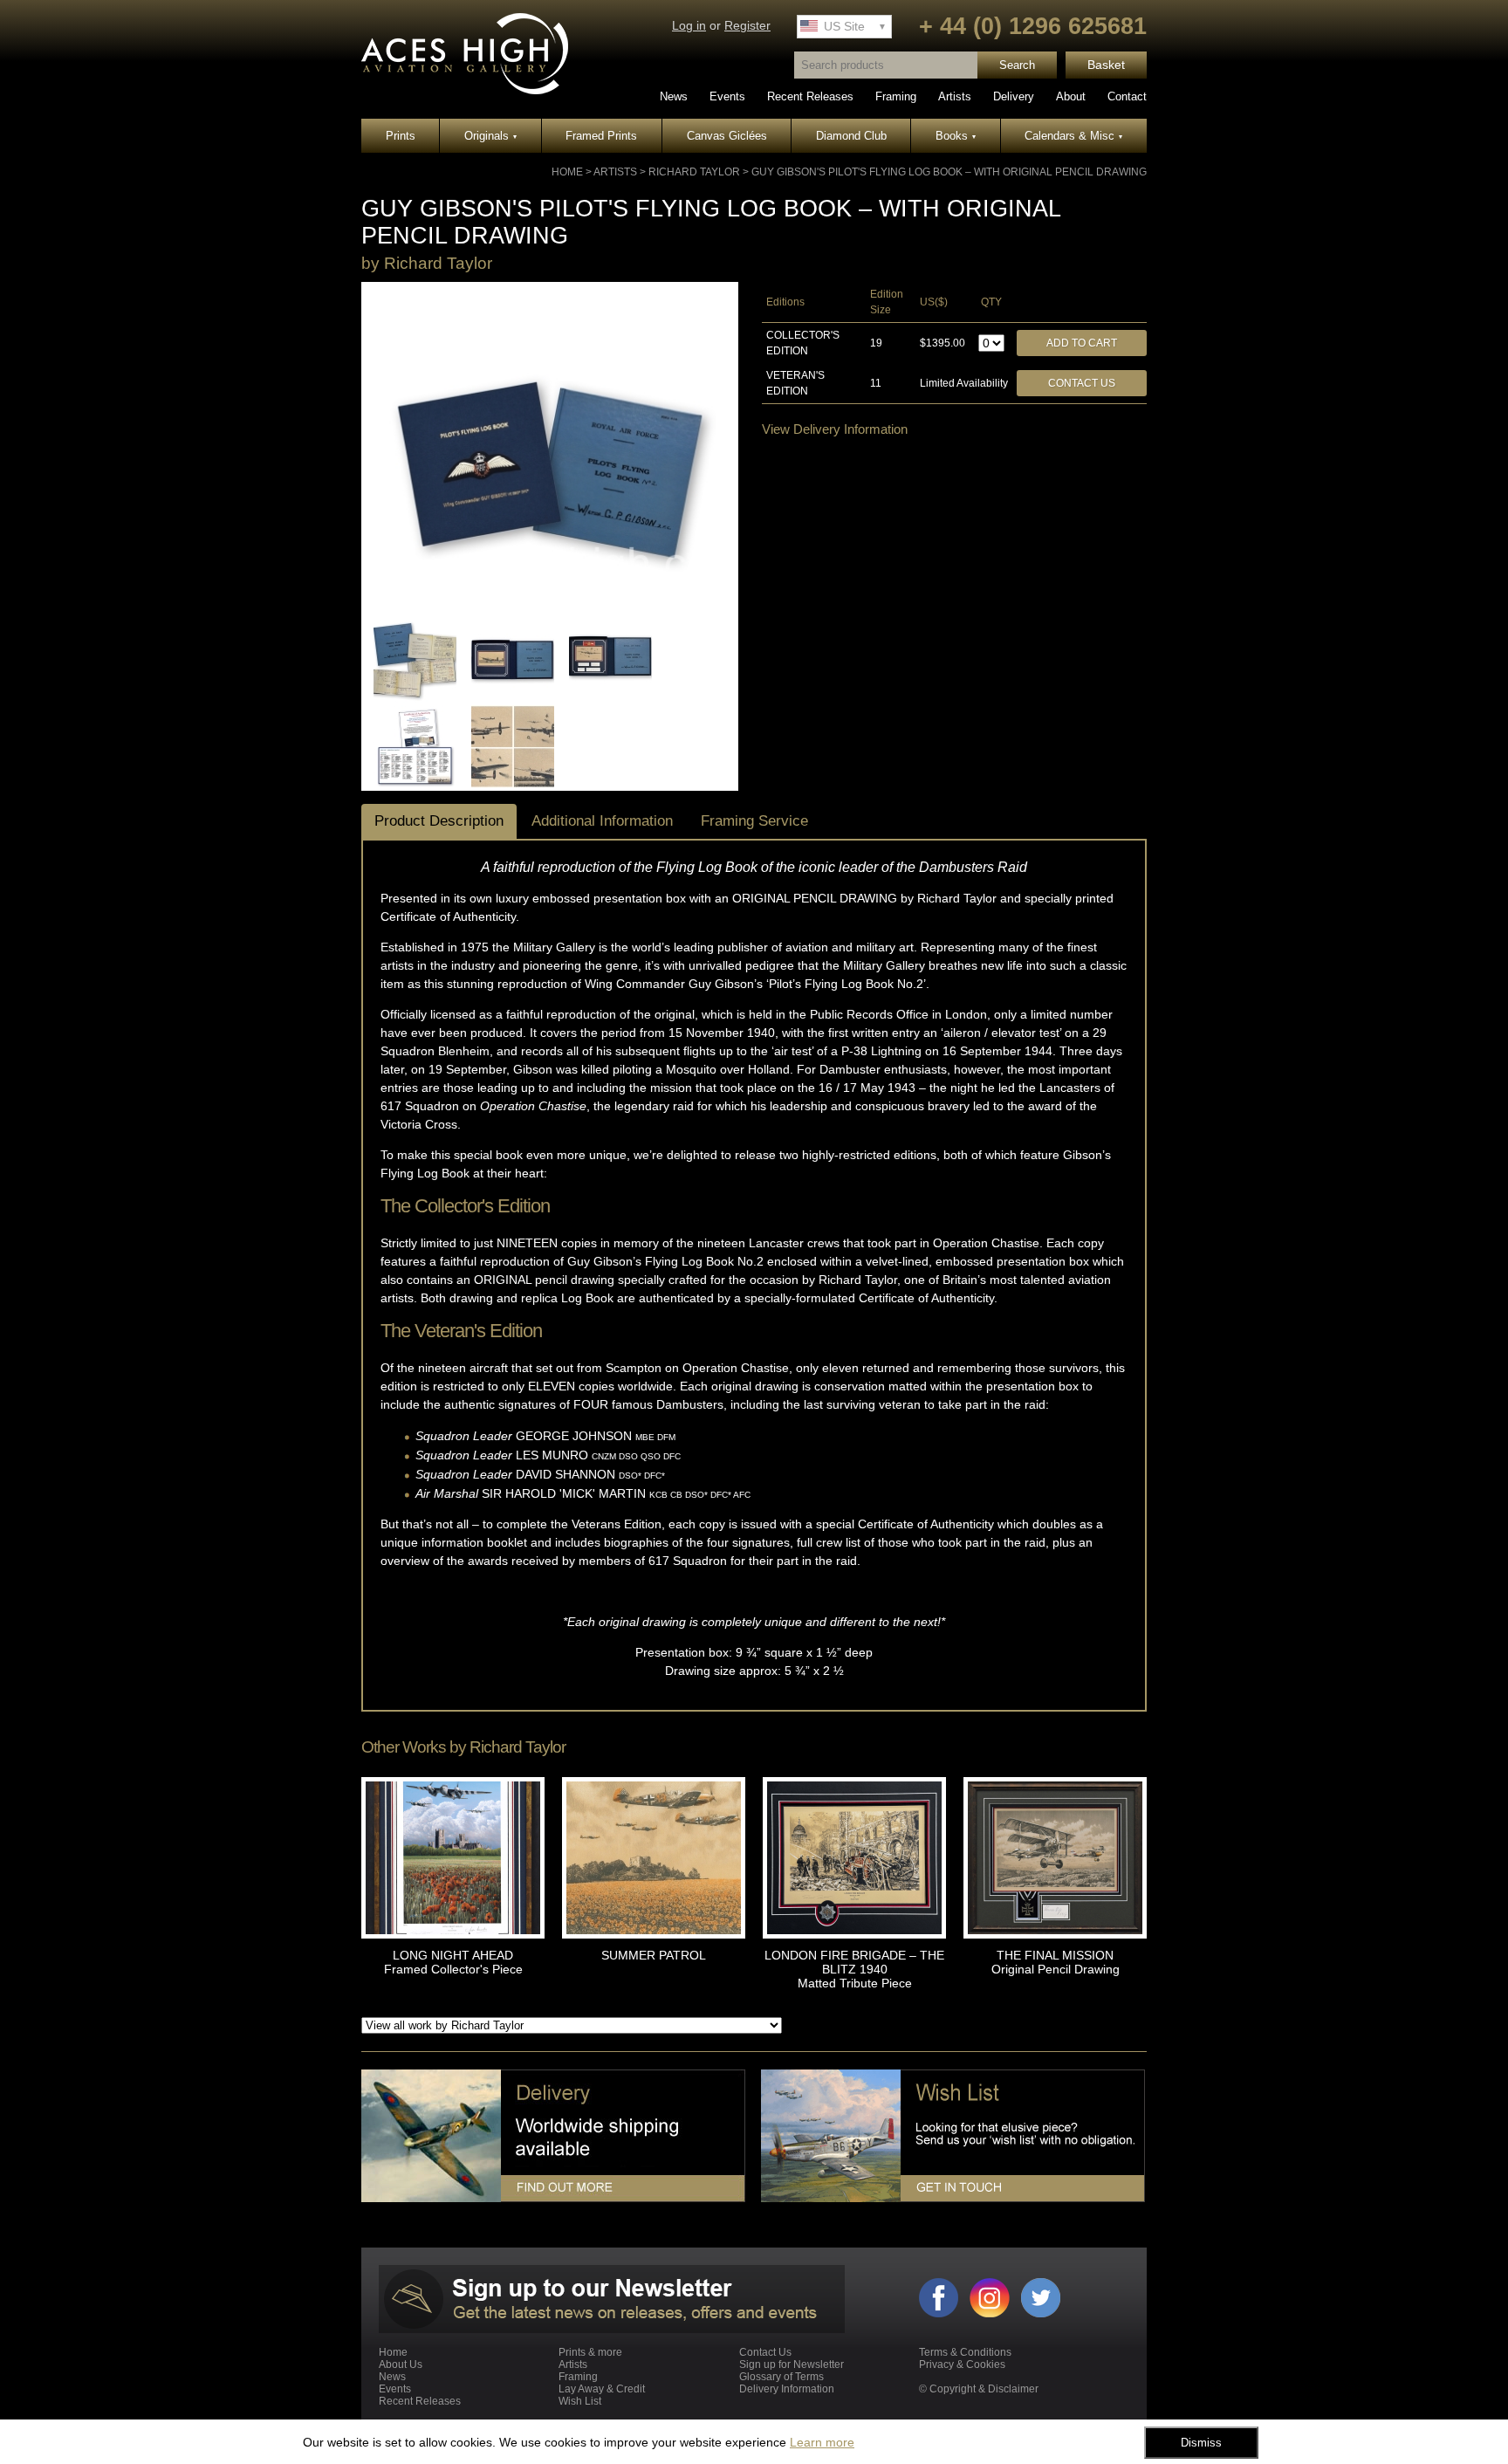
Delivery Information (787, 2389)
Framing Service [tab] (754, 821)
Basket (1106, 65)
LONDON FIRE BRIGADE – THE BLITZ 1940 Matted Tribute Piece (854, 1969)
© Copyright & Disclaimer (979, 2389)
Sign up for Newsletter (792, 2364)
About (1071, 96)
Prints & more (590, 2352)
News (674, 96)
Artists (955, 96)
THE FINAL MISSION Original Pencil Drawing (1056, 1962)
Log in (689, 26)
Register (747, 26)
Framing (896, 96)
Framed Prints (601, 136)
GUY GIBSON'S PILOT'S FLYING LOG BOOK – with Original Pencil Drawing (949, 172)
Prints (401, 136)
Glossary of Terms (781, 2377)
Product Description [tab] (439, 821)
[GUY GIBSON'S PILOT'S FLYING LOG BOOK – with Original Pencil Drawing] (550, 607)
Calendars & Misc (1073, 136)
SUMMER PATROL (654, 1955)
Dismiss (1201, 2443)
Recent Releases (810, 96)
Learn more (822, 2442)
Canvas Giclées (727, 136)
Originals (490, 136)
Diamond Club (851, 136)
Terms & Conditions (965, 2352)
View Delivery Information (835, 429)
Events (727, 96)
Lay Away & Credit (602, 2389)
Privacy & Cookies (962, 2364)
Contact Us (1082, 383)
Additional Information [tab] (602, 821)
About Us (401, 2364)
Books (956, 136)
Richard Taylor (694, 172)
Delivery (1014, 96)
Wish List (580, 2401)
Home (567, 172)
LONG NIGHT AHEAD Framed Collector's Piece (453, 1962)
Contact (1127, 96)
